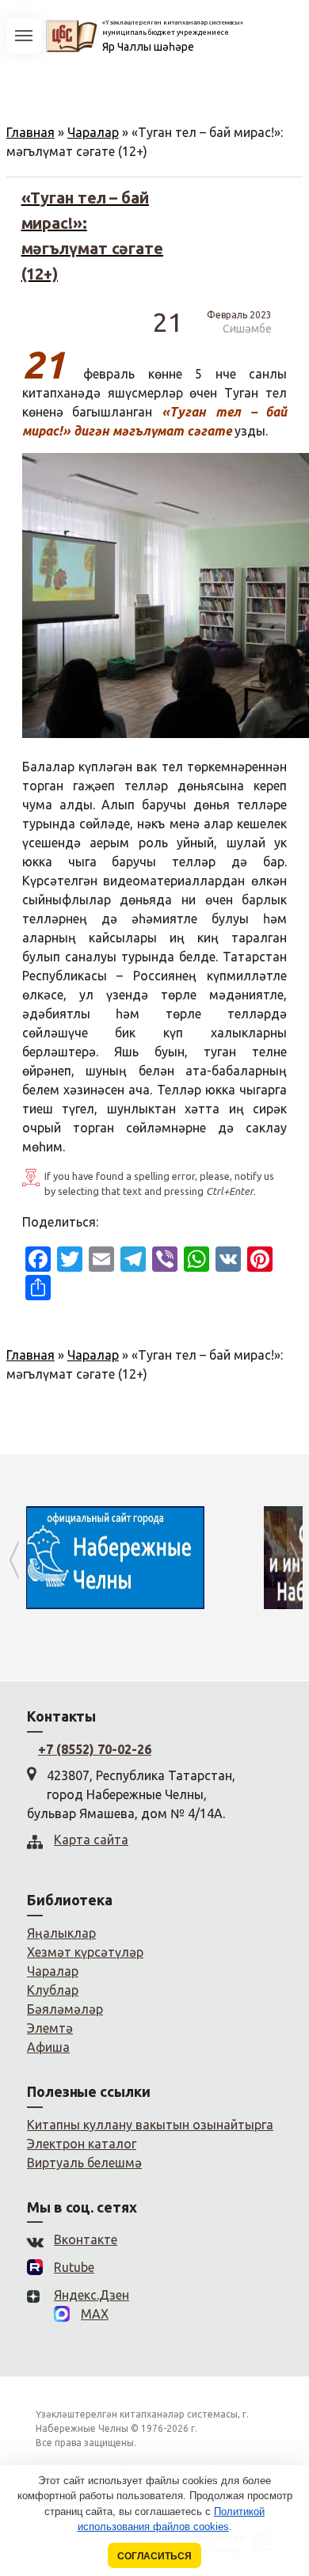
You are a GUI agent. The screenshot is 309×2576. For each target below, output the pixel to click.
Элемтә (50, 2028)
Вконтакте (86, 2239)
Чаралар (93, 132)
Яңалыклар (61, 1933)
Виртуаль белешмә (84, 2163)
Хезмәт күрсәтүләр (85, 1952)
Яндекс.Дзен (92, 2295)
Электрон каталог (82, 2144)
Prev (14, 1560)
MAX (95, 2314)
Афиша (48, 2047)
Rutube (74, 2267)
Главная (31, 132)
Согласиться (154, 2556)
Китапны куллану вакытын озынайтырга (150, 2125)
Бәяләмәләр (65, 2009)
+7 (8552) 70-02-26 (95, 1749)
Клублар (53, 1990)
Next (295, 1560)
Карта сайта (91, 1840)
